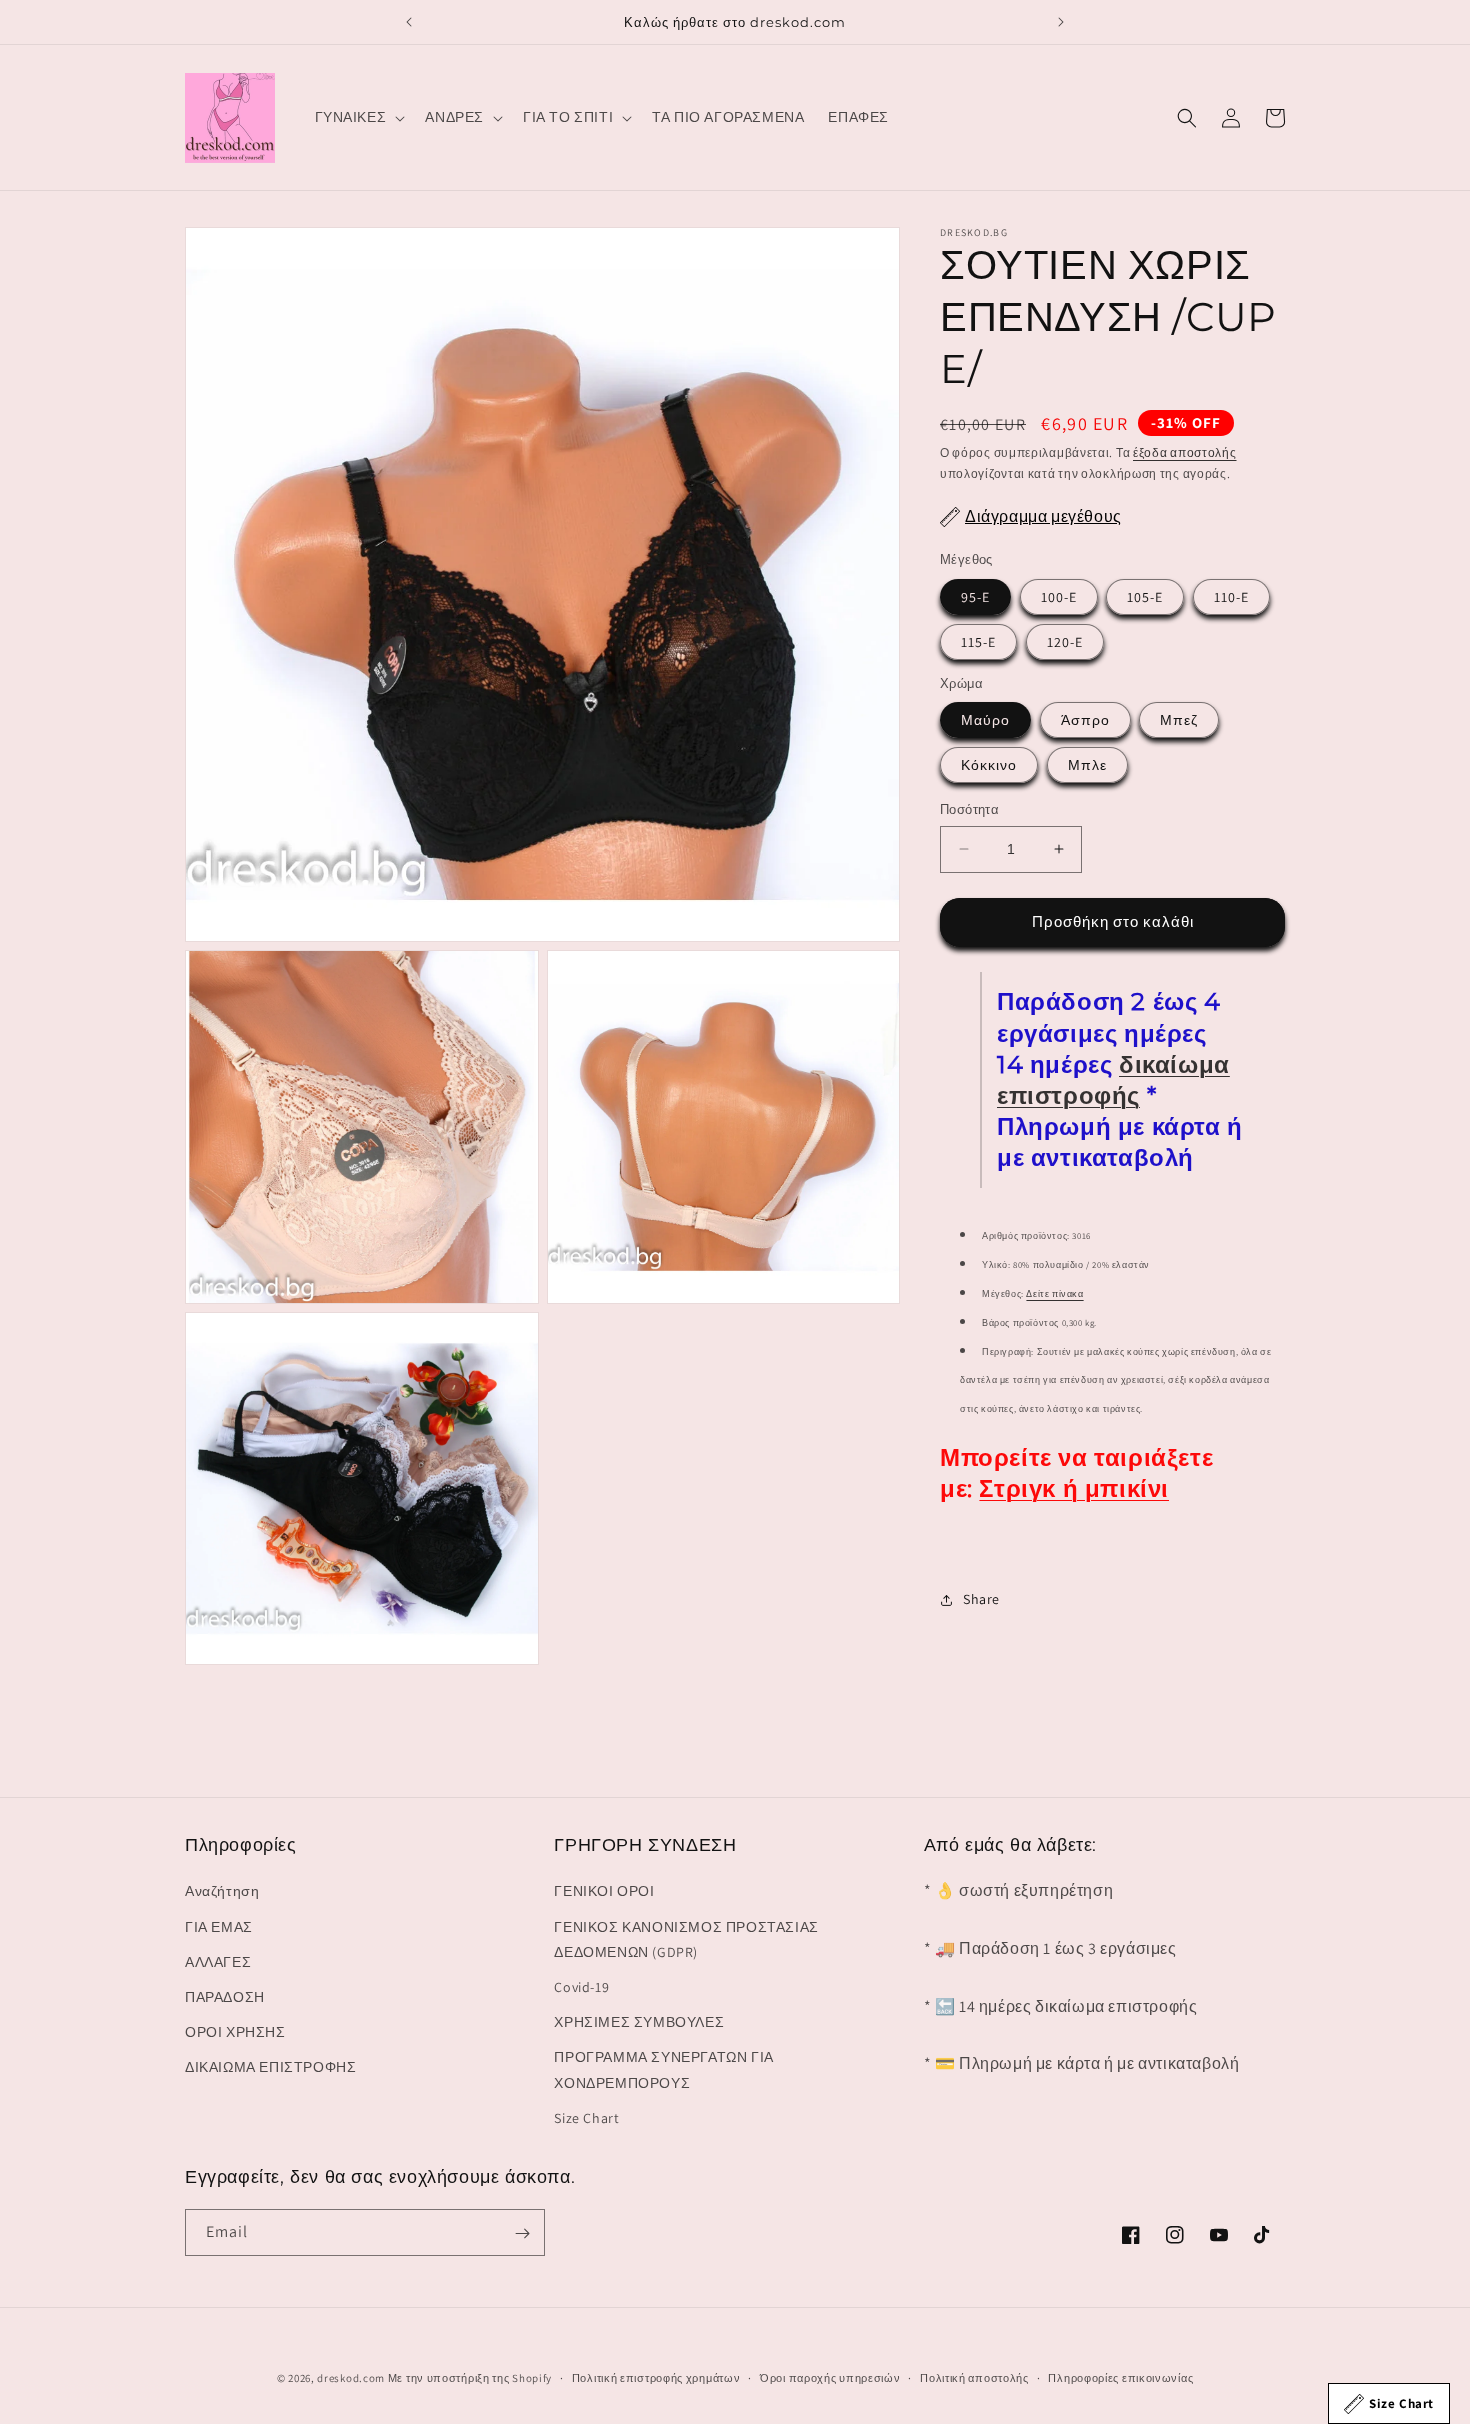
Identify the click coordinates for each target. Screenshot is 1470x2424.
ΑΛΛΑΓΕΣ (218, 1962)
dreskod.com (351, 2378)
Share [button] (981, 1599)
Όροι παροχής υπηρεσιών (830, 2377)
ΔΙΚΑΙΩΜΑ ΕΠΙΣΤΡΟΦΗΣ (270, 2068)
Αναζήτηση (222, 1892)
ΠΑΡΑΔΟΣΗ (225, 1997)
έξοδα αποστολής (1185, 452)
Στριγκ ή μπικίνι (1074, 1488)
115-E (978, 641)
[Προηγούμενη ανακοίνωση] (409, 22)
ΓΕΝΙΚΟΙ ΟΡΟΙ (604, 1892)
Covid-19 (581, 1987)
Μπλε (1087, 765)
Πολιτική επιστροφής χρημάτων (656, 2377)
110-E (1231, 596)
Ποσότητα (969, 809)
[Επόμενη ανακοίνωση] (1061, 22)
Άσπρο (1085, 720)
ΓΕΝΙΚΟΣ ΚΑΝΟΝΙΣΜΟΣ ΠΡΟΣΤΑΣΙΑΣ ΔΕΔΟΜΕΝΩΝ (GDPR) (686, 1939)
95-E (975, 596)
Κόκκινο (989, 765)
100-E (1059, 596)
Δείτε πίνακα (1054, 1294)
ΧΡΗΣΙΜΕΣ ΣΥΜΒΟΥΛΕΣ (639, 2022)
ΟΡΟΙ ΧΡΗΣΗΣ (235, 2032)
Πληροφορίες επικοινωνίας (1120, 2377)
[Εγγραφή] (522, 2233)
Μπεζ (1179, 720)
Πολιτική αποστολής (974, 2377)
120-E (1065, 641)
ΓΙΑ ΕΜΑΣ (219, 1927)
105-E (1145, 596)
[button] (358, 117)
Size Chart (586, 2118)
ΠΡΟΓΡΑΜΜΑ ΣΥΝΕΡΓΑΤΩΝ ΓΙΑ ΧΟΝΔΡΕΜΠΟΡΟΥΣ (663, 2070)
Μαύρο (985, 720)
